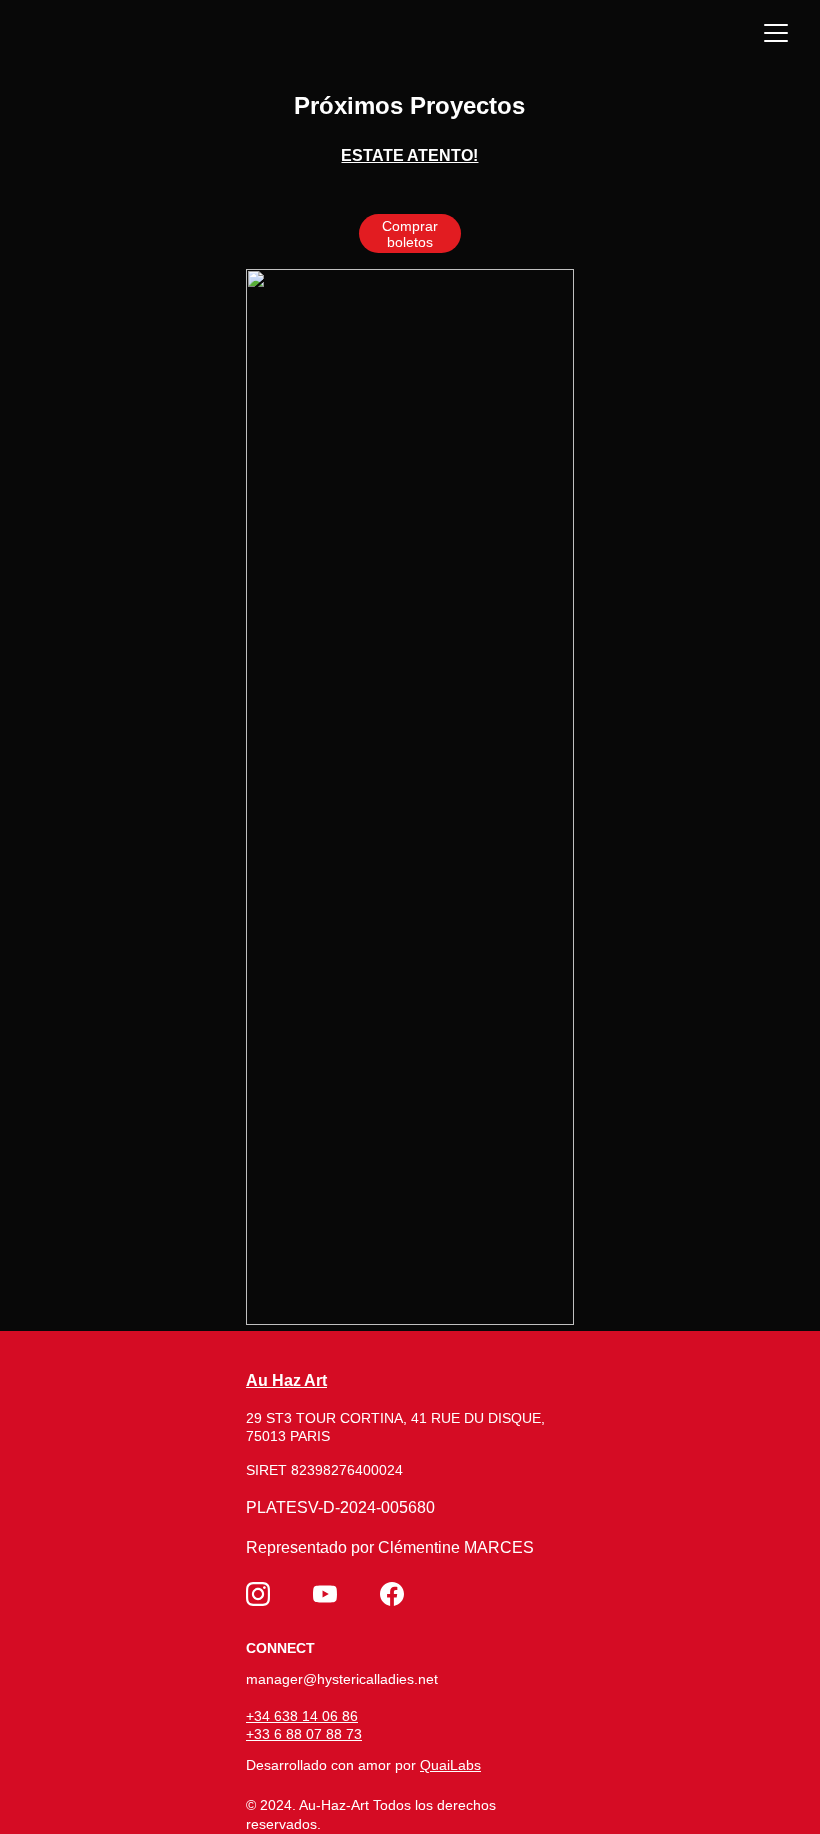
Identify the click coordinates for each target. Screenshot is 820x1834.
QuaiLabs (450, 1765)
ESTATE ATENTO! (409, 155)
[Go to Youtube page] (325, 1594)
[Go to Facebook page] (392, 1594)
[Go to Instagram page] (258, 1594)
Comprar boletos (410, 234)
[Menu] (776, 33)
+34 (260, 1716)
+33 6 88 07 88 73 (304, 1734)
